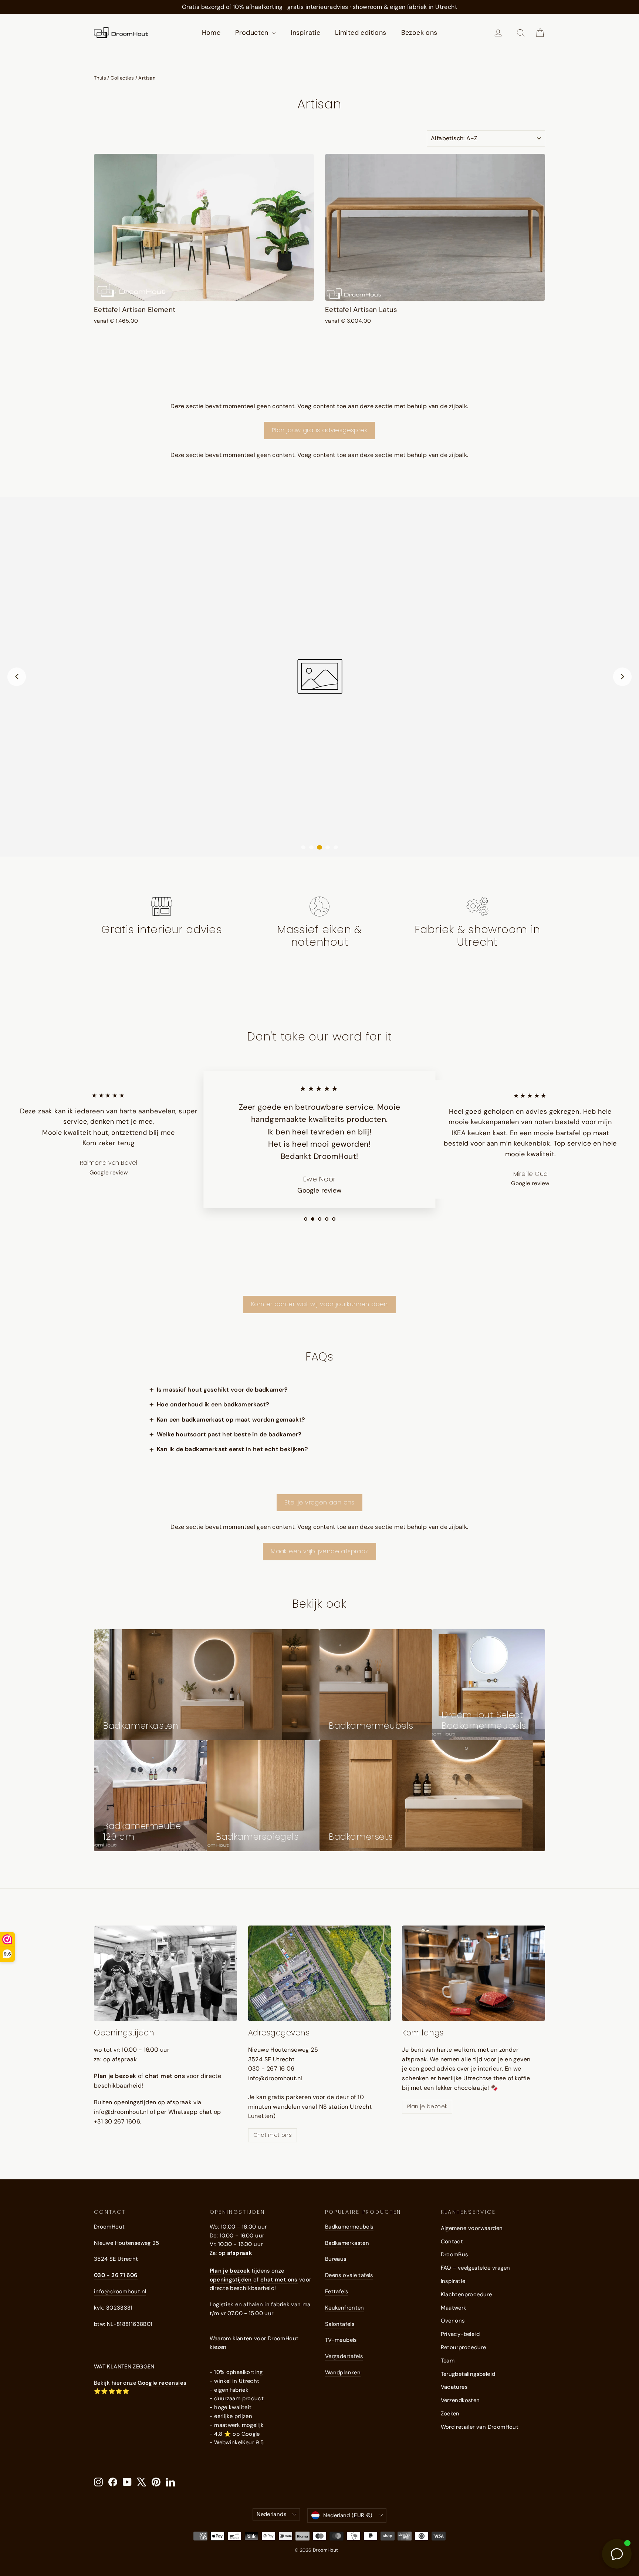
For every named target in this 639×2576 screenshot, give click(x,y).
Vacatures (454, 2387)
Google (251, 2434)
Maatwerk (454, 2308)
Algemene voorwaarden (472, 2228)
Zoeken (450, 2414)
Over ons (453, 2321)
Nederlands (271, 2514)
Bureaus (336, 2259)
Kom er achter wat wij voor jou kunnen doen (319, 1304)
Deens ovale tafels (349, 2275)
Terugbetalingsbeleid (468, 2374)
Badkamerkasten (347, 2243)
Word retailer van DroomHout (480, 2427)
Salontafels (340, 2324)
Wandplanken (343, 2372)
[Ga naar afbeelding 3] (319, 847)
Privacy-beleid (460, 2334)
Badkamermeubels (349, 2227)
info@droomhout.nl (120, 2291)
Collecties (122, 78)
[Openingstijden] (165, 1973)
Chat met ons (273, 2135)
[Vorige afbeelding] (17, 677)
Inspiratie (305, 33)
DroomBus (454, 2254)
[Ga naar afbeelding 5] (336, 847)
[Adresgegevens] (320, 1973)
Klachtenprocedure (466, 2294)
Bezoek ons (419, 33)
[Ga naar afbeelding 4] (328, 847)
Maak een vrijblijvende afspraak (319, 1551)
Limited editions (361, 33)
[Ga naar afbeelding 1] (303, 847)
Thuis (100, 78)
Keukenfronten (345, 2308)
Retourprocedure (464, 2347)
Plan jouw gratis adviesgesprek (319, 430)
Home (211, 33)
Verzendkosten (460, 2400)
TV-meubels (341, 2340)
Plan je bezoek (427, 2106)
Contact (452, 2242)
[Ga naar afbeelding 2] (311, 847)
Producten (253, 33)
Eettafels (337, 2291)
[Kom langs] (474, 1973)
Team (448, 2361)
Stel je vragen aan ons (319, 1502)
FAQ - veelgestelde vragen (476, 2268)
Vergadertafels (344, 2356)
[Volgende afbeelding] (622, 677)
